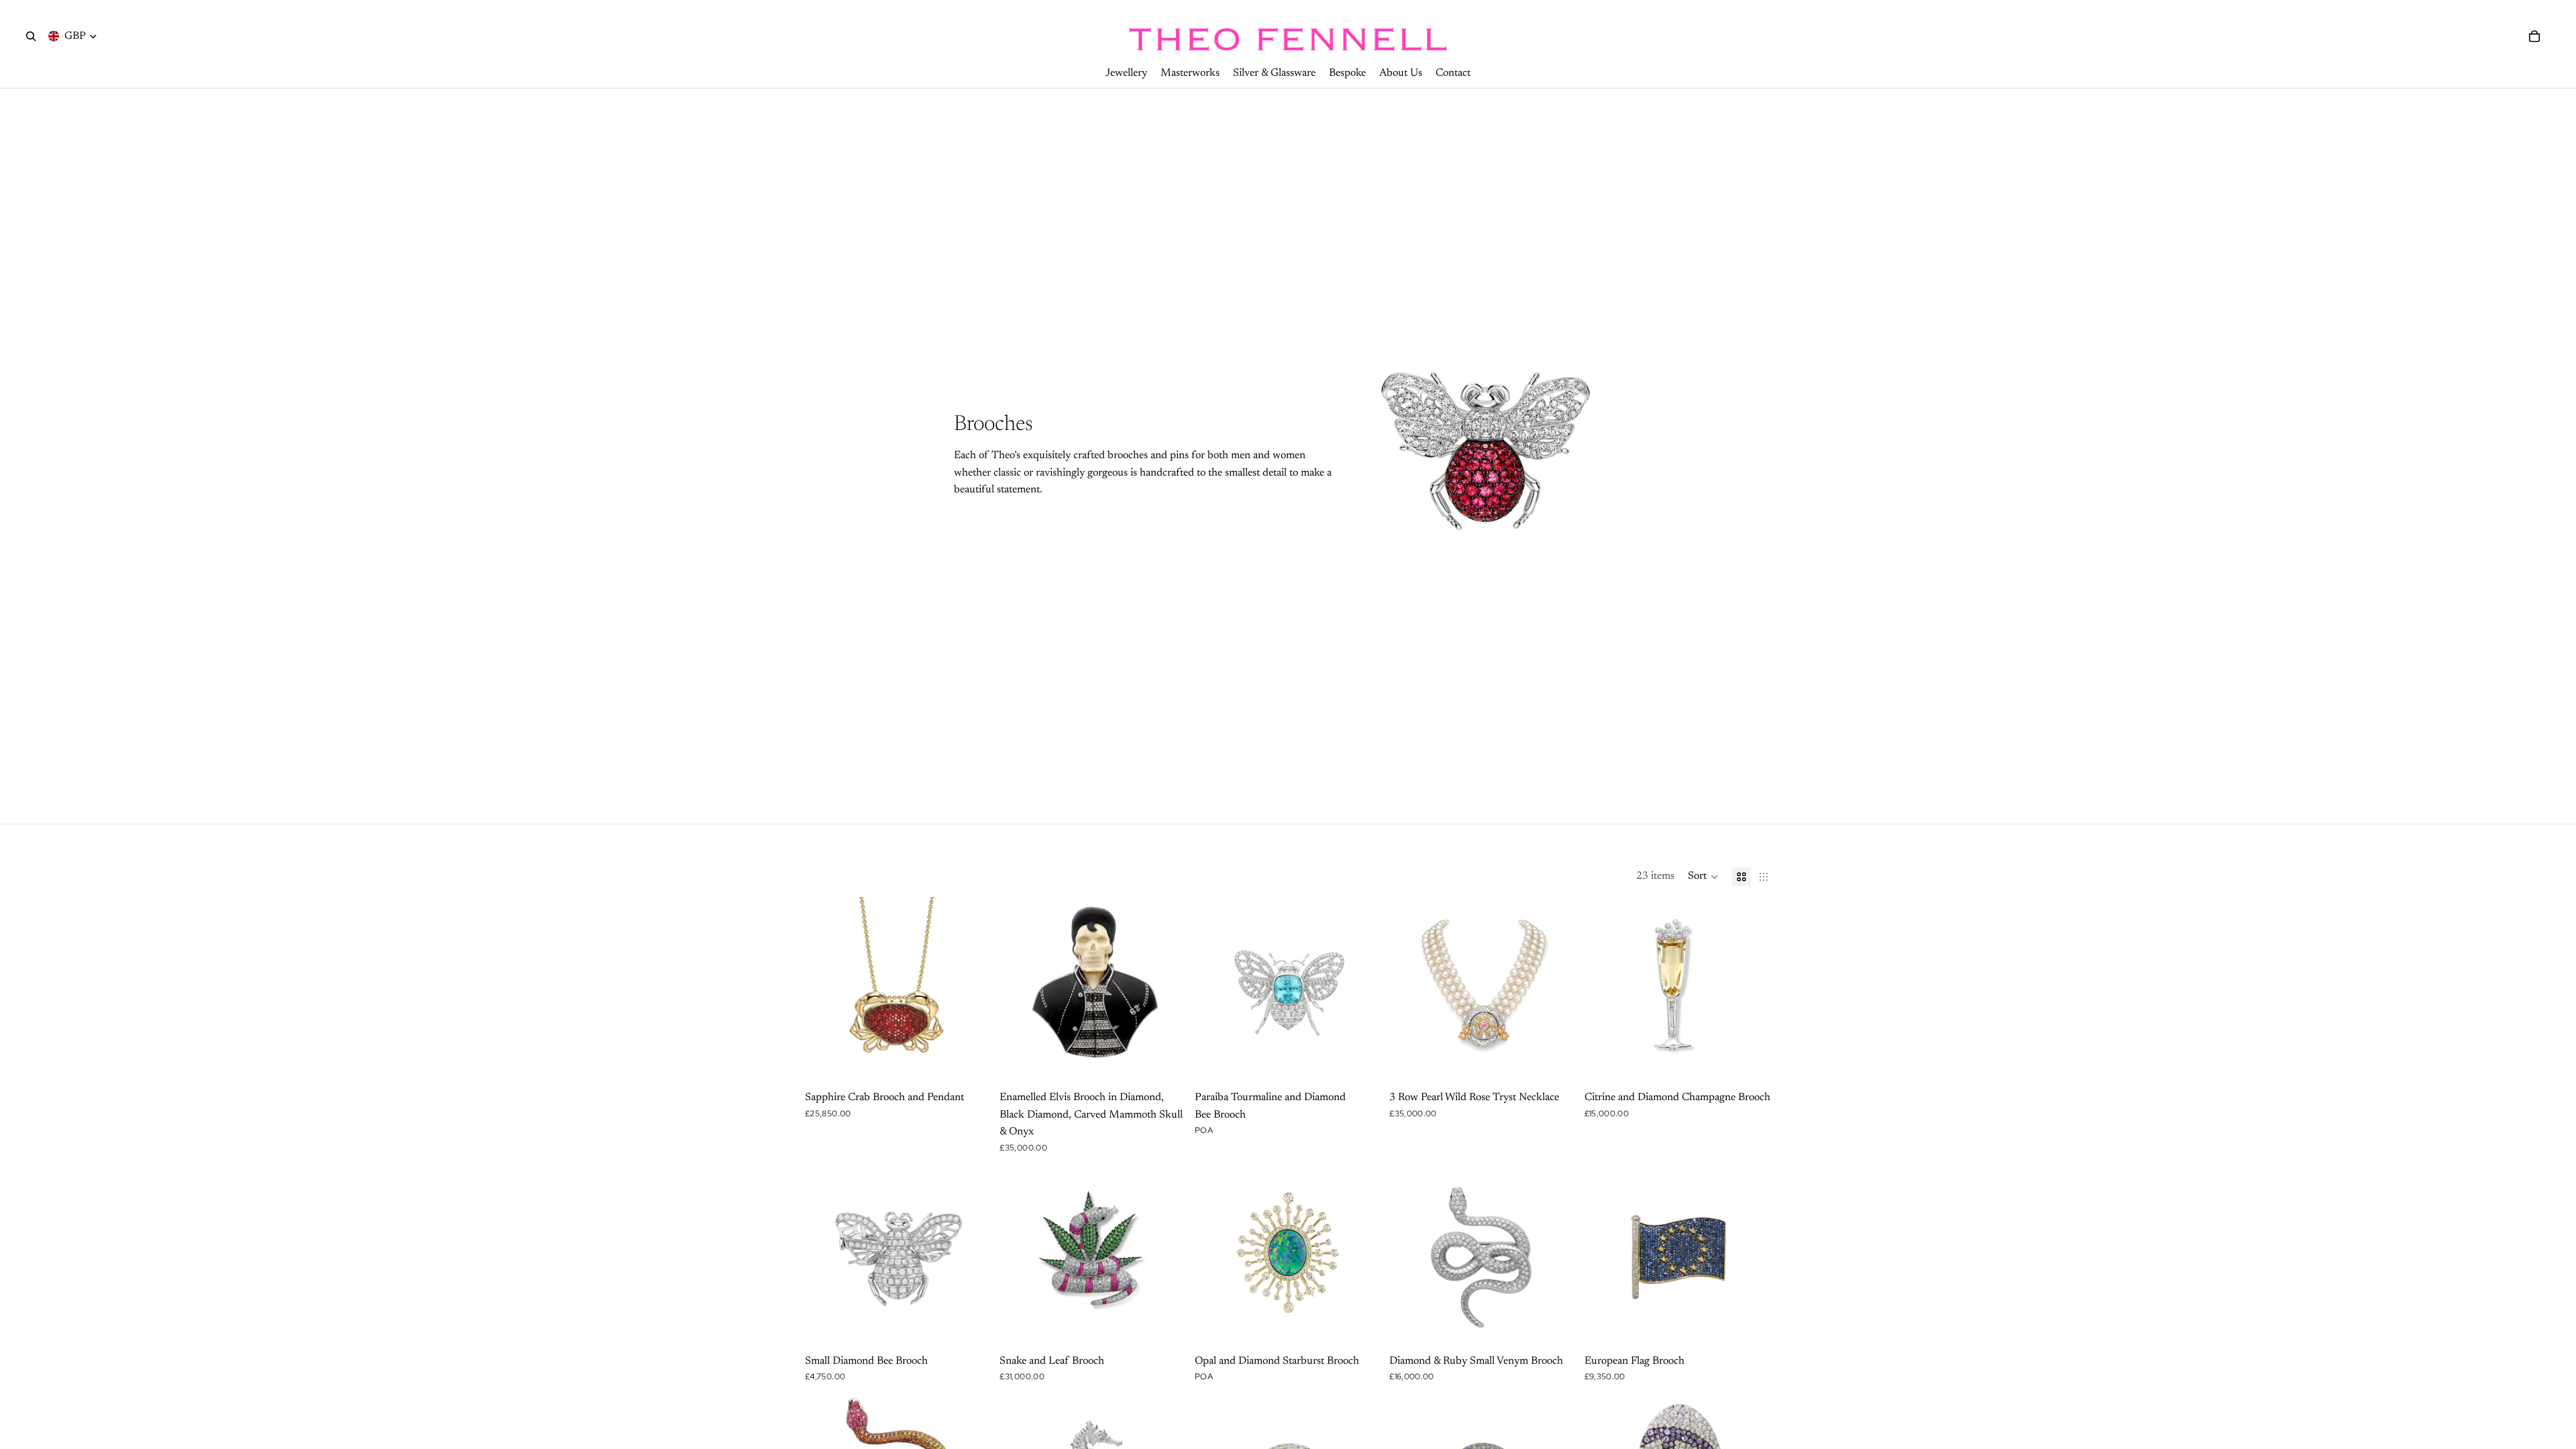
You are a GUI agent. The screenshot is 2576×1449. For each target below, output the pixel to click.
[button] (1703, 877)
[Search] (31, 36)
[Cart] (2534, 36)
